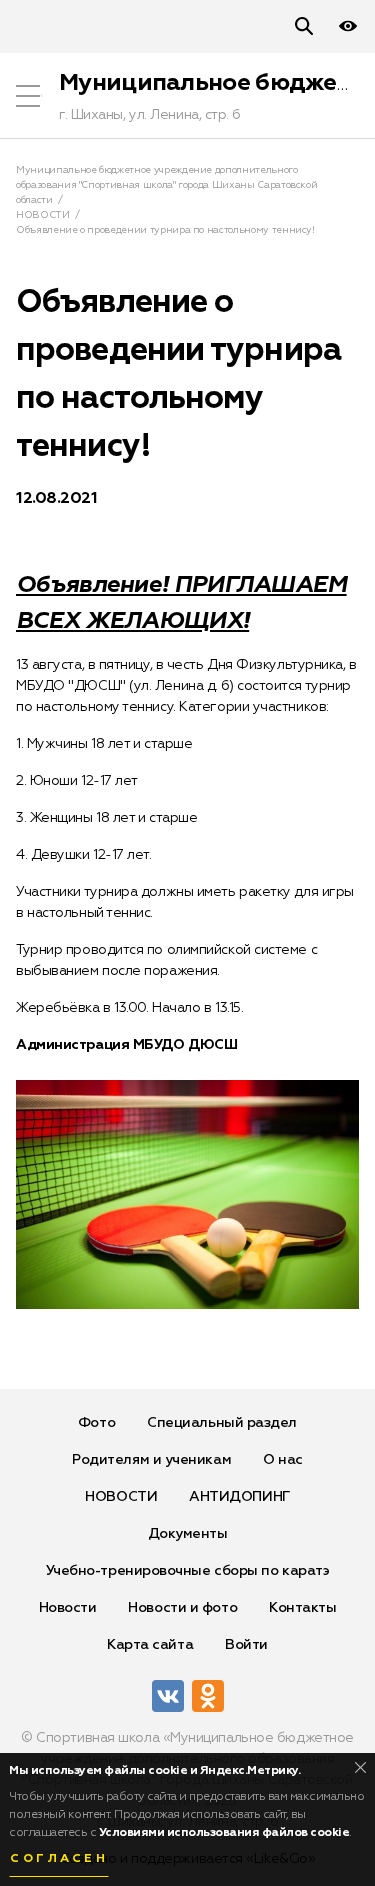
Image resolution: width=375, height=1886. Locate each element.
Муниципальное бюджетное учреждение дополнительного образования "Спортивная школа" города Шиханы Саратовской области (166, 185)
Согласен (59, 1859)
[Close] (360, 1767)
